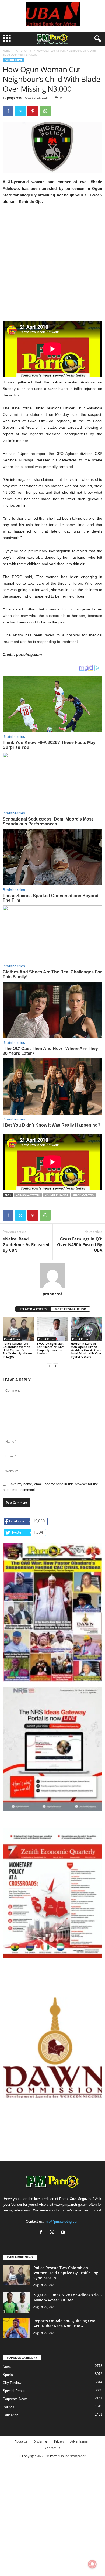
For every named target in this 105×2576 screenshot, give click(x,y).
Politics (8, 2407)
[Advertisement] (52, 266)
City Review (12, 2383)
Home (6, 50)
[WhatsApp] (45, 111)
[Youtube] (64, 2233)
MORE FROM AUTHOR (70, 1309)
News (7, 2367)
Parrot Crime (24, 50)
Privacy (59, 2441)
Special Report (14, 2391)
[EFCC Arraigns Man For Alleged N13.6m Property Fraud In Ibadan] (53, 1329)
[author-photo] (52, 1275)
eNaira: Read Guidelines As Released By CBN (26, 1244)
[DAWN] (52, 2048)
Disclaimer (41, 2441)
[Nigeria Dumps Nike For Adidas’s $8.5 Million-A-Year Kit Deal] (16, 2302)
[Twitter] (20, 111)
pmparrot (14, 97)
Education (10, 2415)
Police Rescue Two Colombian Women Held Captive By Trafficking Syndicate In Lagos (17, 1350)
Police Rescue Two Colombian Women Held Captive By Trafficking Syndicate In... (66, 2273)
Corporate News (15, 2399)
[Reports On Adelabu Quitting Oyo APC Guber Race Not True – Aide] (16, 2328)
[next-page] (56, 1366)
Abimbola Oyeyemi (28, 1195)
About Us (21, 2441)
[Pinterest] (33, 111)
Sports (8, 2375)
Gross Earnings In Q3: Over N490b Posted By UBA (80, 1244)
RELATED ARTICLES (33, 1309)
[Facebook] (8, 111)
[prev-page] (49, 1366)
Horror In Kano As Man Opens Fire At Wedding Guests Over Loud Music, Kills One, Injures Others (86, 1350)
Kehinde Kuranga (56, 1195)
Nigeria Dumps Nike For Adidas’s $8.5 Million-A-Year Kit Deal (68, 2297)
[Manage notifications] (92, 2564)
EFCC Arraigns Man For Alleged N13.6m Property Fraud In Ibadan (51, 1348)
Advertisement (80, 2441)
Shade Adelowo (83, 1195)
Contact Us (52, 2448)
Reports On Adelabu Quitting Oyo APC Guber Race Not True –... (64, 2323)
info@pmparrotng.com (62, 2222)
